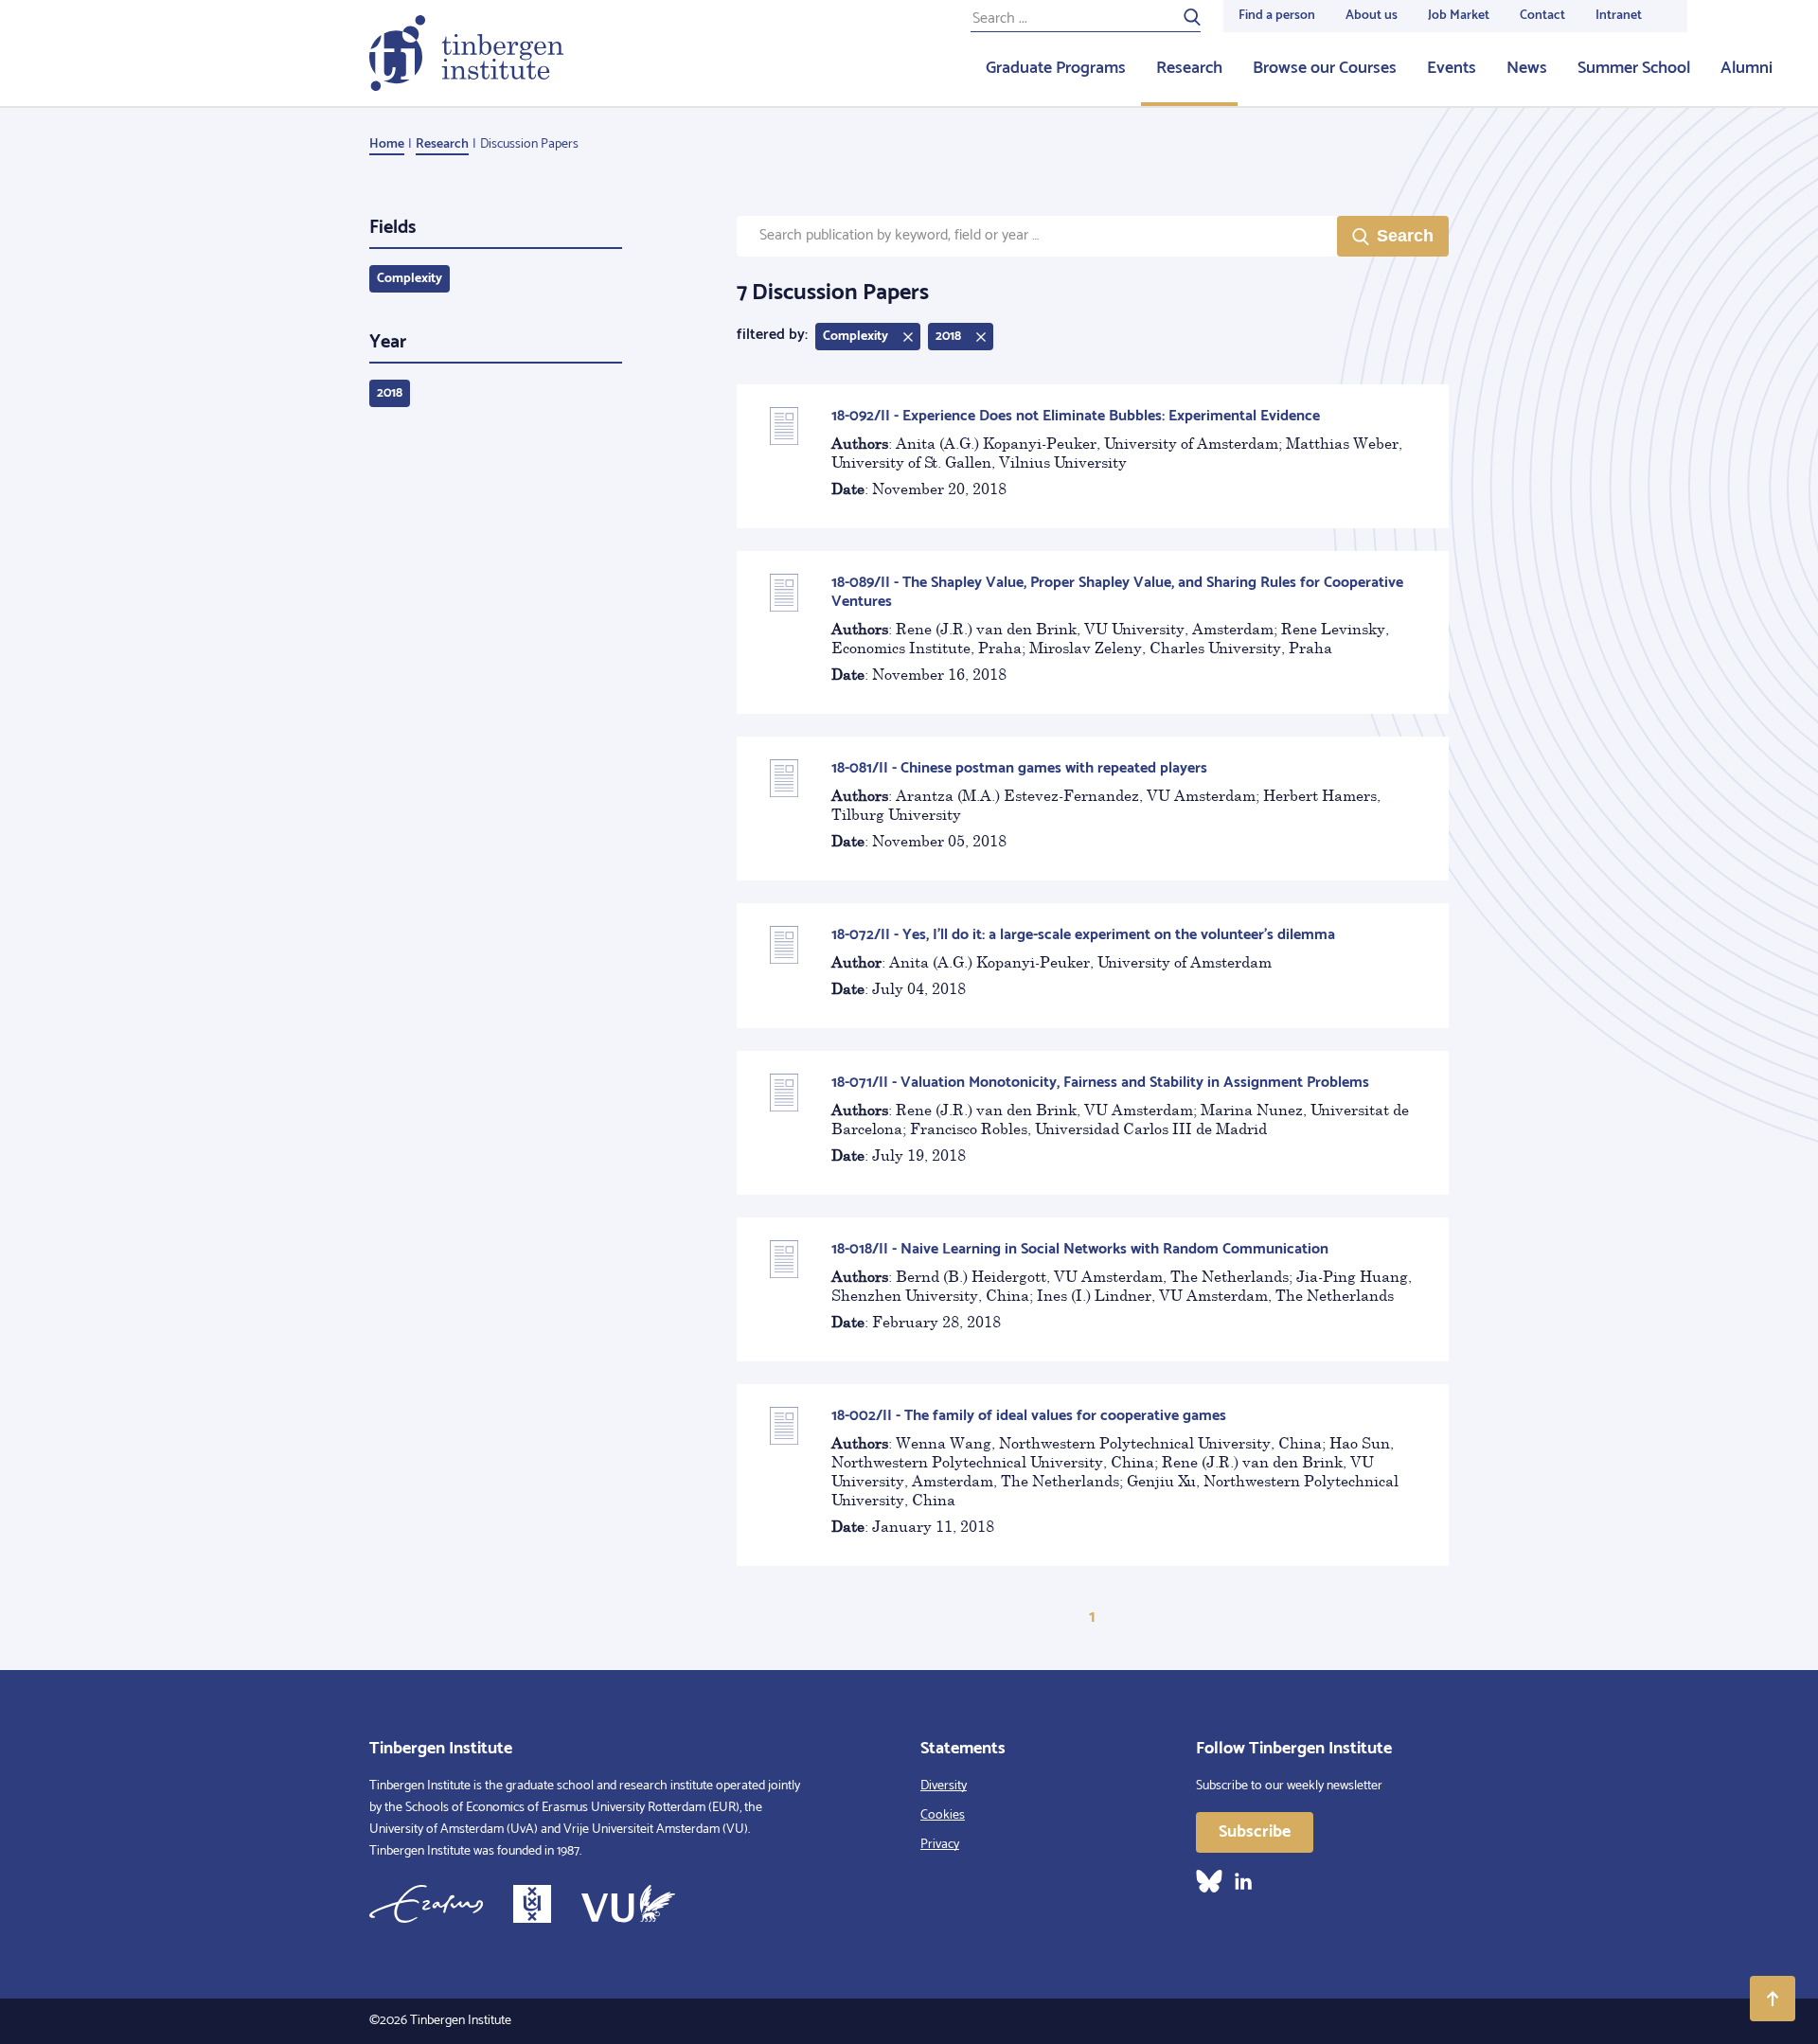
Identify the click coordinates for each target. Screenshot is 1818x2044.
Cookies (943, 1815)
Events (1452, 68)
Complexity (410, 279)
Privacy (940, 1845)
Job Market (1459, 16)
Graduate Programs (1056, 68)
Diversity (944, 1786)
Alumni (1747, 68)
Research (1189, 68)
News (1527, 68)
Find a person (1277, 16)
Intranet (1619, 16)
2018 (390, 393)
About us (1372, 16)
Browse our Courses (1325, 68)
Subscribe (1255, 1832)
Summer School (1634, 68)
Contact (1542, 16)
